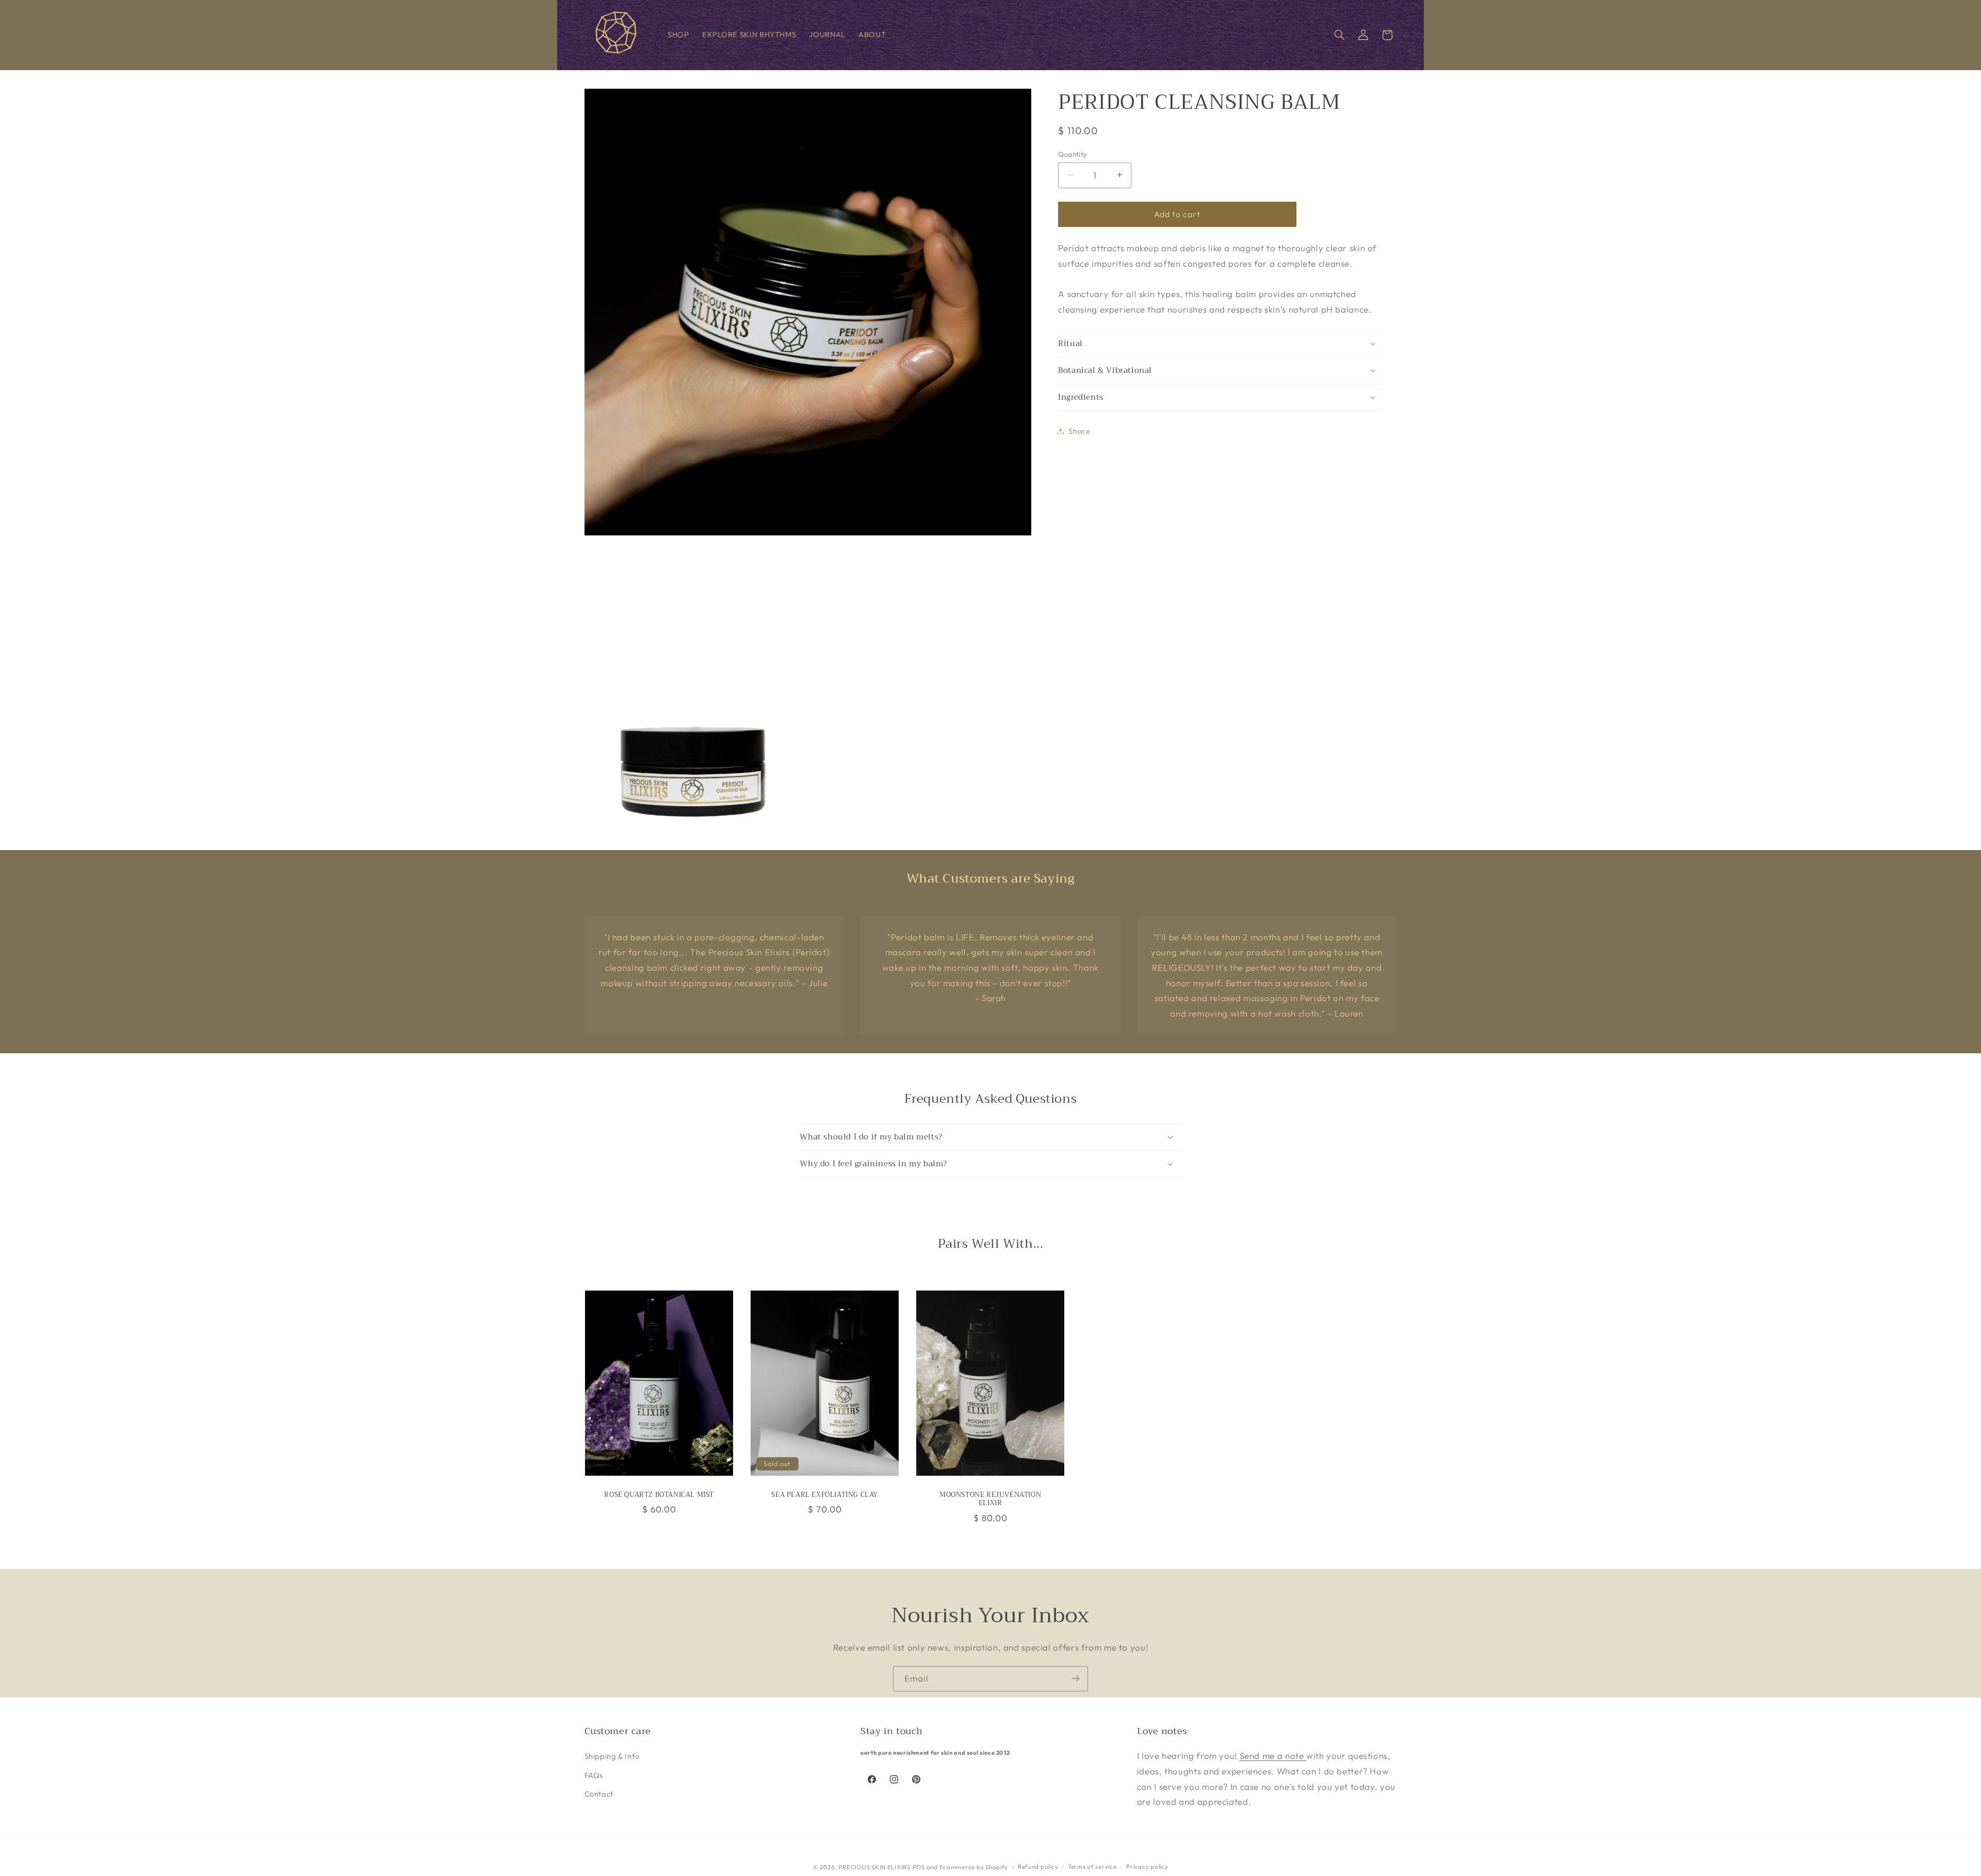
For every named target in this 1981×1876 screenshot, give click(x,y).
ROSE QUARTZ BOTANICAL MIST (659, 1495)
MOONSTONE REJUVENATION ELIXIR (990, 1499)
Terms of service (1092, 1866)
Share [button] (1079, 431)
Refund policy (1038, 1866)
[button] (1339, 35)
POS (919, 1866)
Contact (599, 1794)
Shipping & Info (612, 1756)
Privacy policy (1147, 1866)
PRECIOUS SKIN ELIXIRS (874, 1866)
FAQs (594, 1775)
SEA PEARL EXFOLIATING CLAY (825, 1495)
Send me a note (1273, 1756)
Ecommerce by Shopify (974, 1866)
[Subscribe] (1076, 1679)
